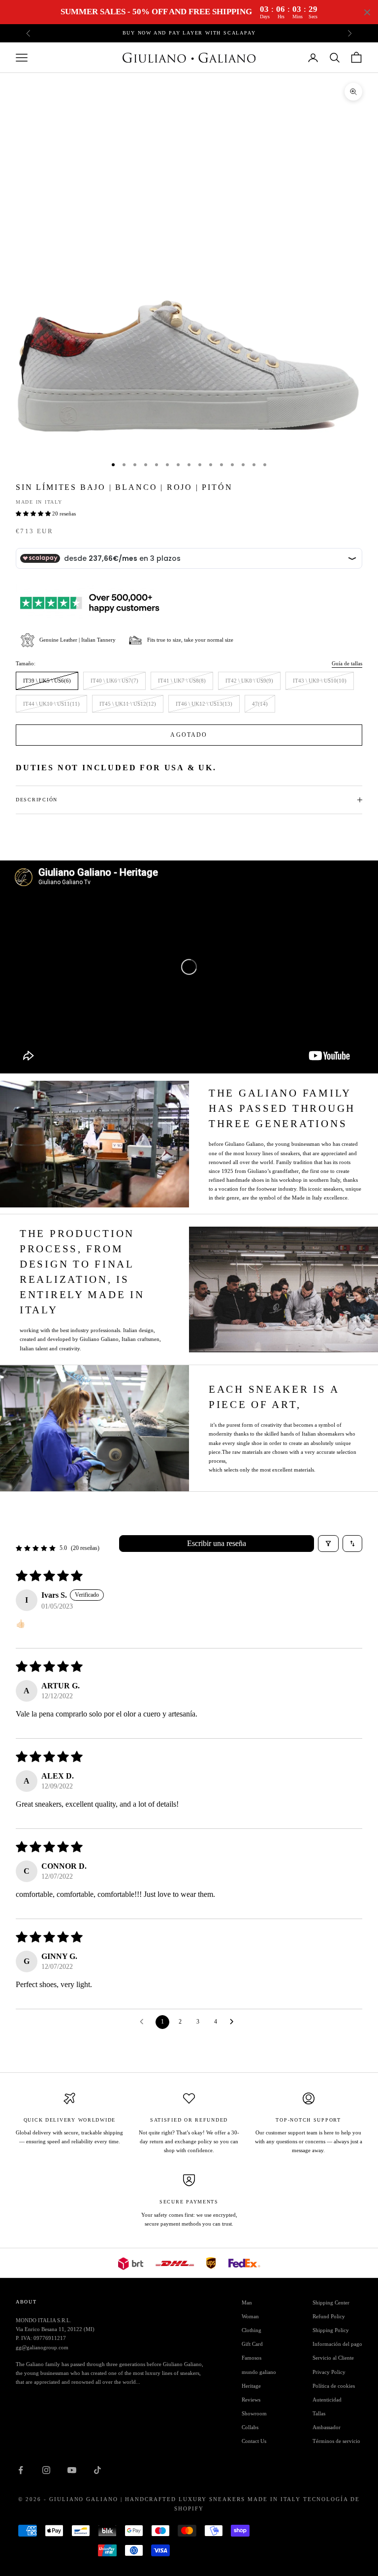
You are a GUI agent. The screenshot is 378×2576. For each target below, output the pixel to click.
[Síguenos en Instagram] (46, 2470)
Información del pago (337, 2344)
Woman (250, 2316)
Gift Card (252, 2344)
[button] (34, 514)
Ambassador (327, 2427)
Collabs (250, 2427)
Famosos (252, 2358)
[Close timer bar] (367, 12)
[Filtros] (328, 1544)
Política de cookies (334, 2386)
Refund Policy (329, 2316)
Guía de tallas (347, 663)
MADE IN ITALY (39, 502)
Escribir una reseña (217, 1543)
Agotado (189, 735)
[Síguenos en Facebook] (21, 2470)
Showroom (254, 2413)
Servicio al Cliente (333, 2358)
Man (247, 2302)
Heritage (251, 2386)
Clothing (252, 2330)
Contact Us (254, 2441)
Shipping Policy (331, 2330)
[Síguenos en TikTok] (97, 2470)
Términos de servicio (336, 2441)
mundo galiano (259, 2372)
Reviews (251, 2400)
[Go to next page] (234, 2022)
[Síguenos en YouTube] (72, 2470)
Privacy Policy (329, 2372)
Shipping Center (331, 2302)
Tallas (319, 2413)
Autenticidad (327, 2400)
